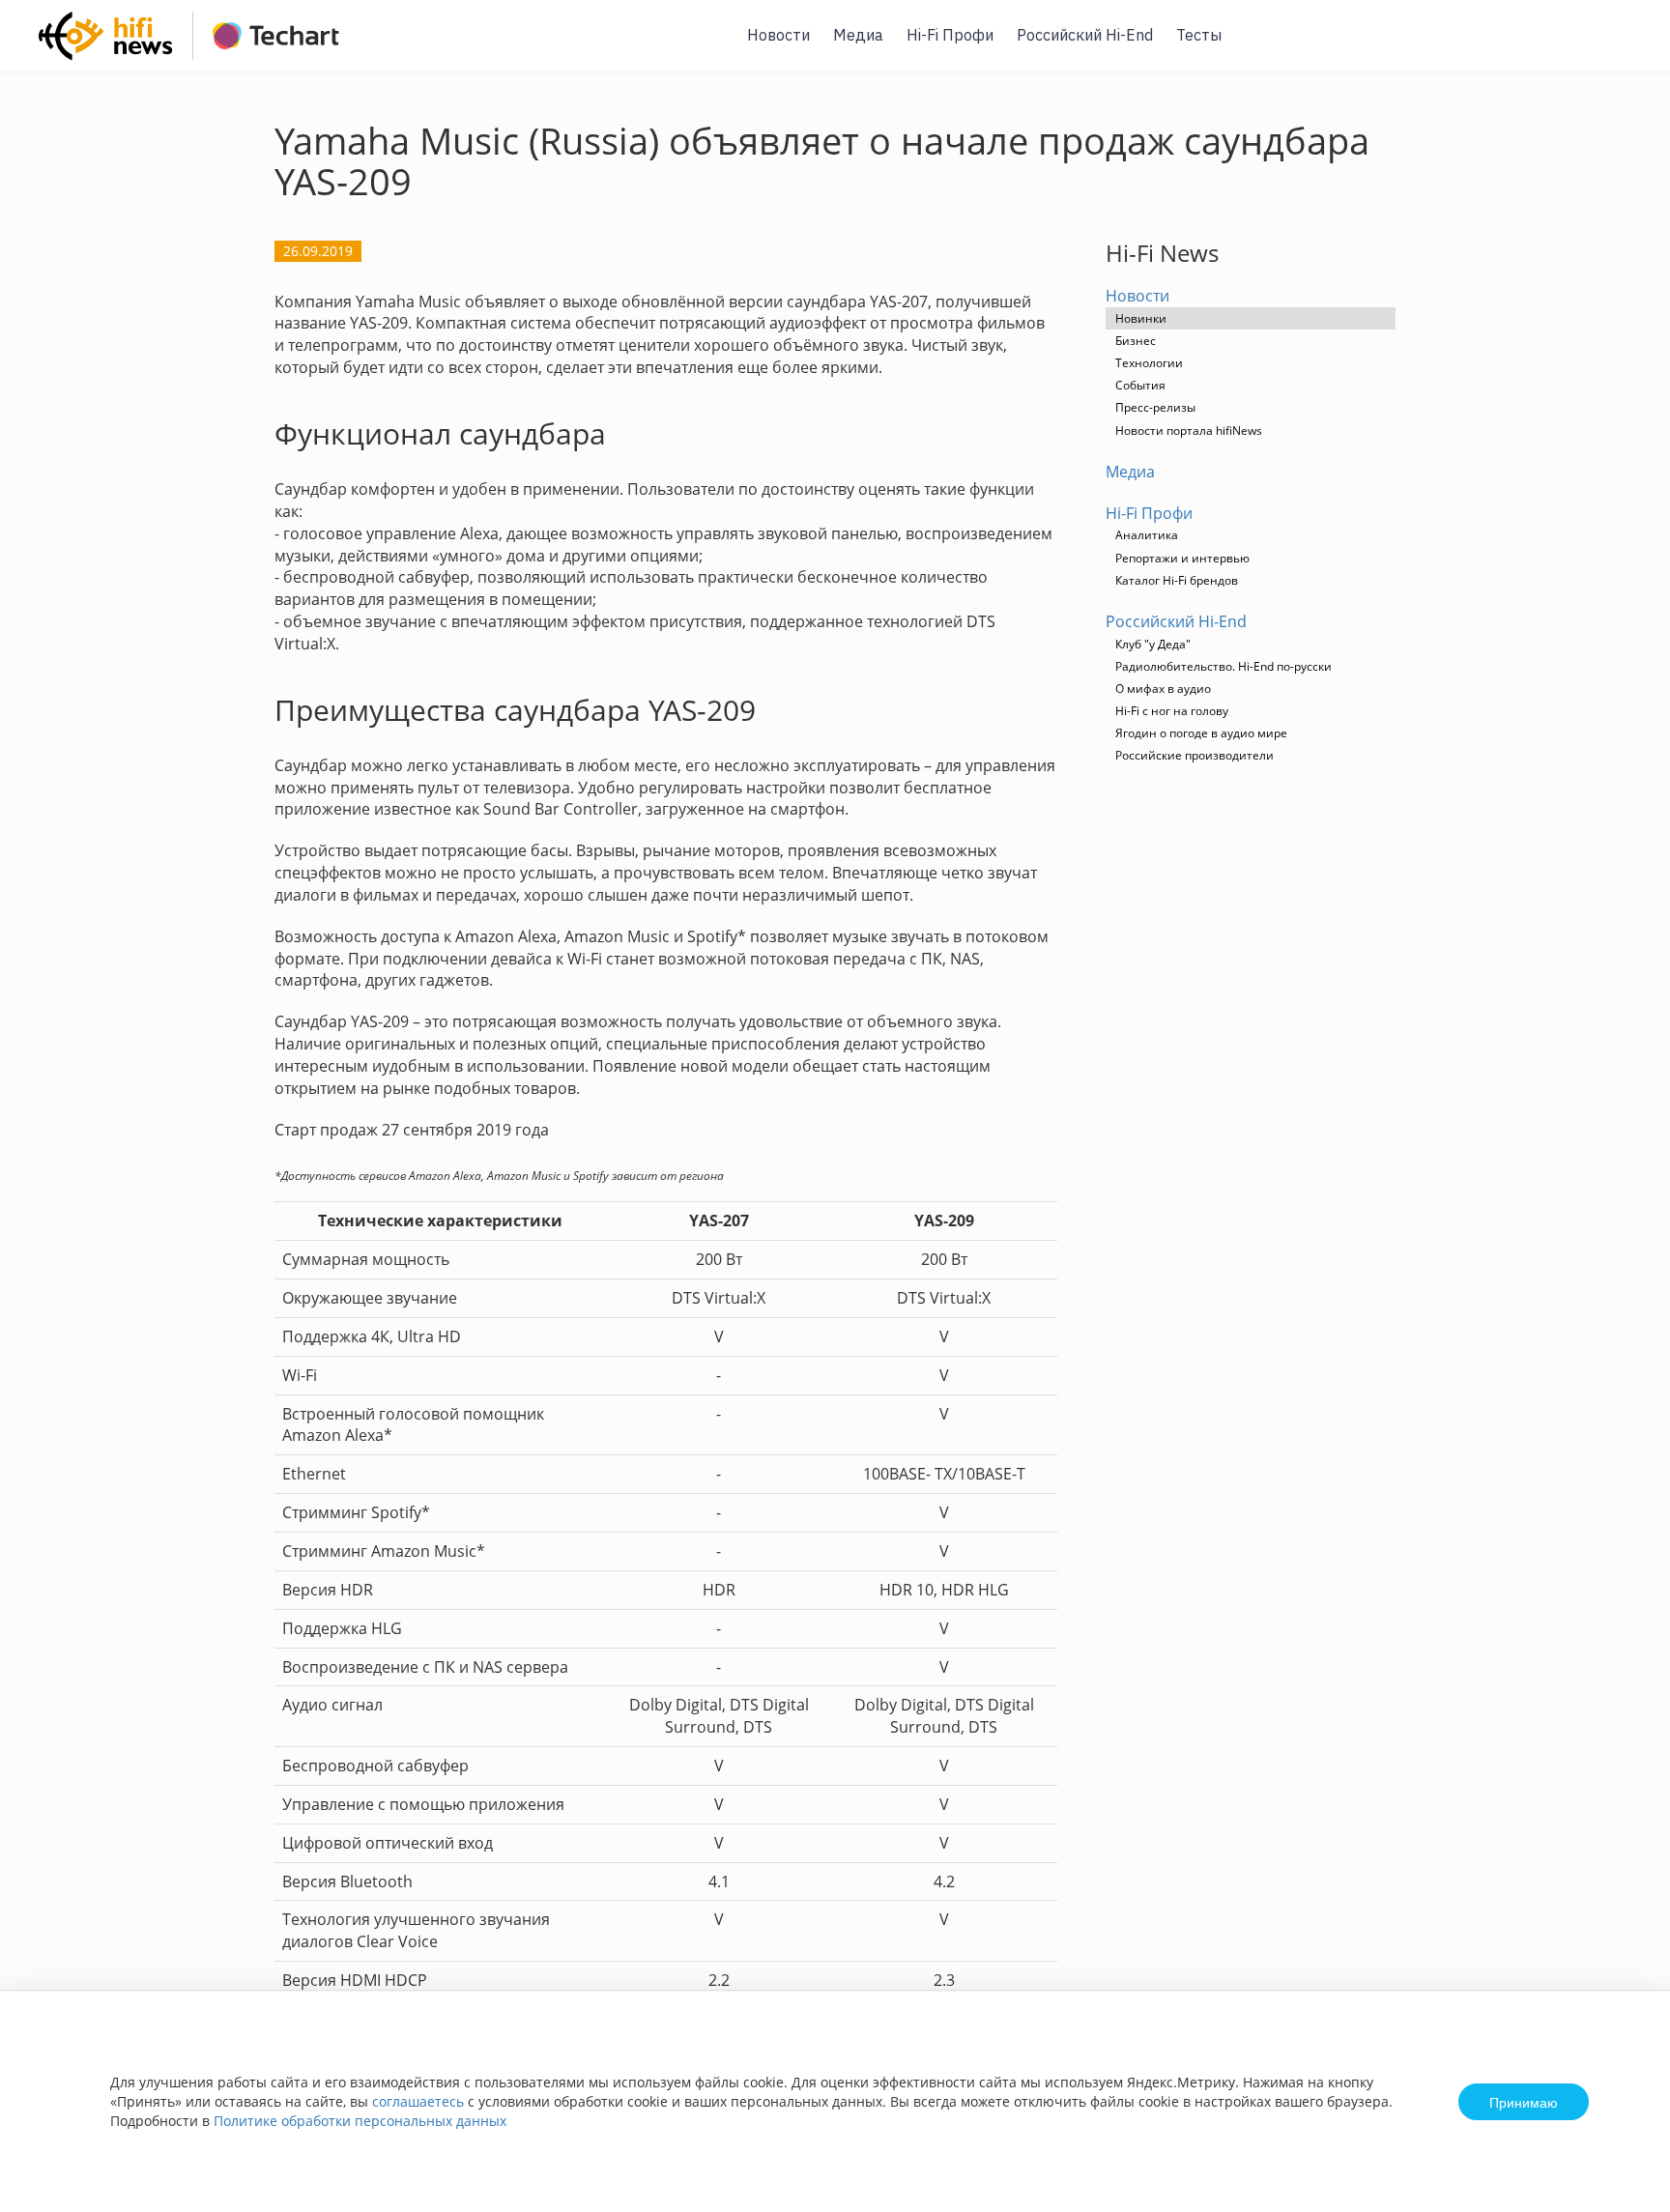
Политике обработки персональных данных (360, 2121)
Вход (1626, 47)
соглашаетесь (418, 2101)
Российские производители (1195, 755)
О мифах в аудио (1163, 689)
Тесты (1199, 35)
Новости (778, 35)
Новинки (1141, 318)
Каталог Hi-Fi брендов (1177, 580)
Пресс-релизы (1155, 407)
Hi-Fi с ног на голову (1172, 711)
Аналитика (1147, 535)
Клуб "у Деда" (1153, 644)
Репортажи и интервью (1182, 558)
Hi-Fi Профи (950, 35)
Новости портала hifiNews (1189, 431)
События (1140, 385)
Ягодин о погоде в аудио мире (1201, 733)
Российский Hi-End (1085, 35)
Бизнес (1136, 341)
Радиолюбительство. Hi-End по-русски (1224, 666)
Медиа (858, 35)
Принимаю (1524, 2102)
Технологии (1149, 363)
